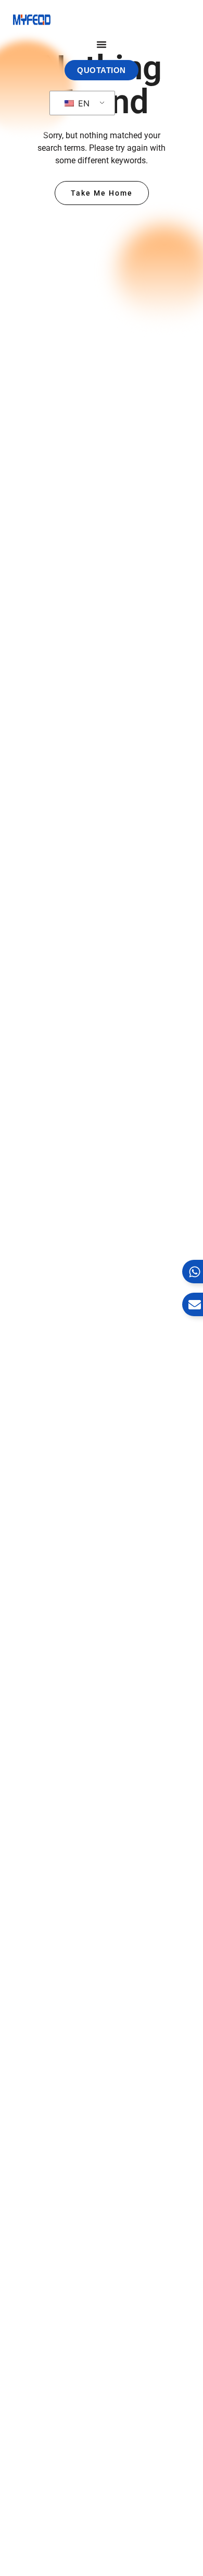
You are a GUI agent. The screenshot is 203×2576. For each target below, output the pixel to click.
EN (83, 103)
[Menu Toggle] (102, 44)
